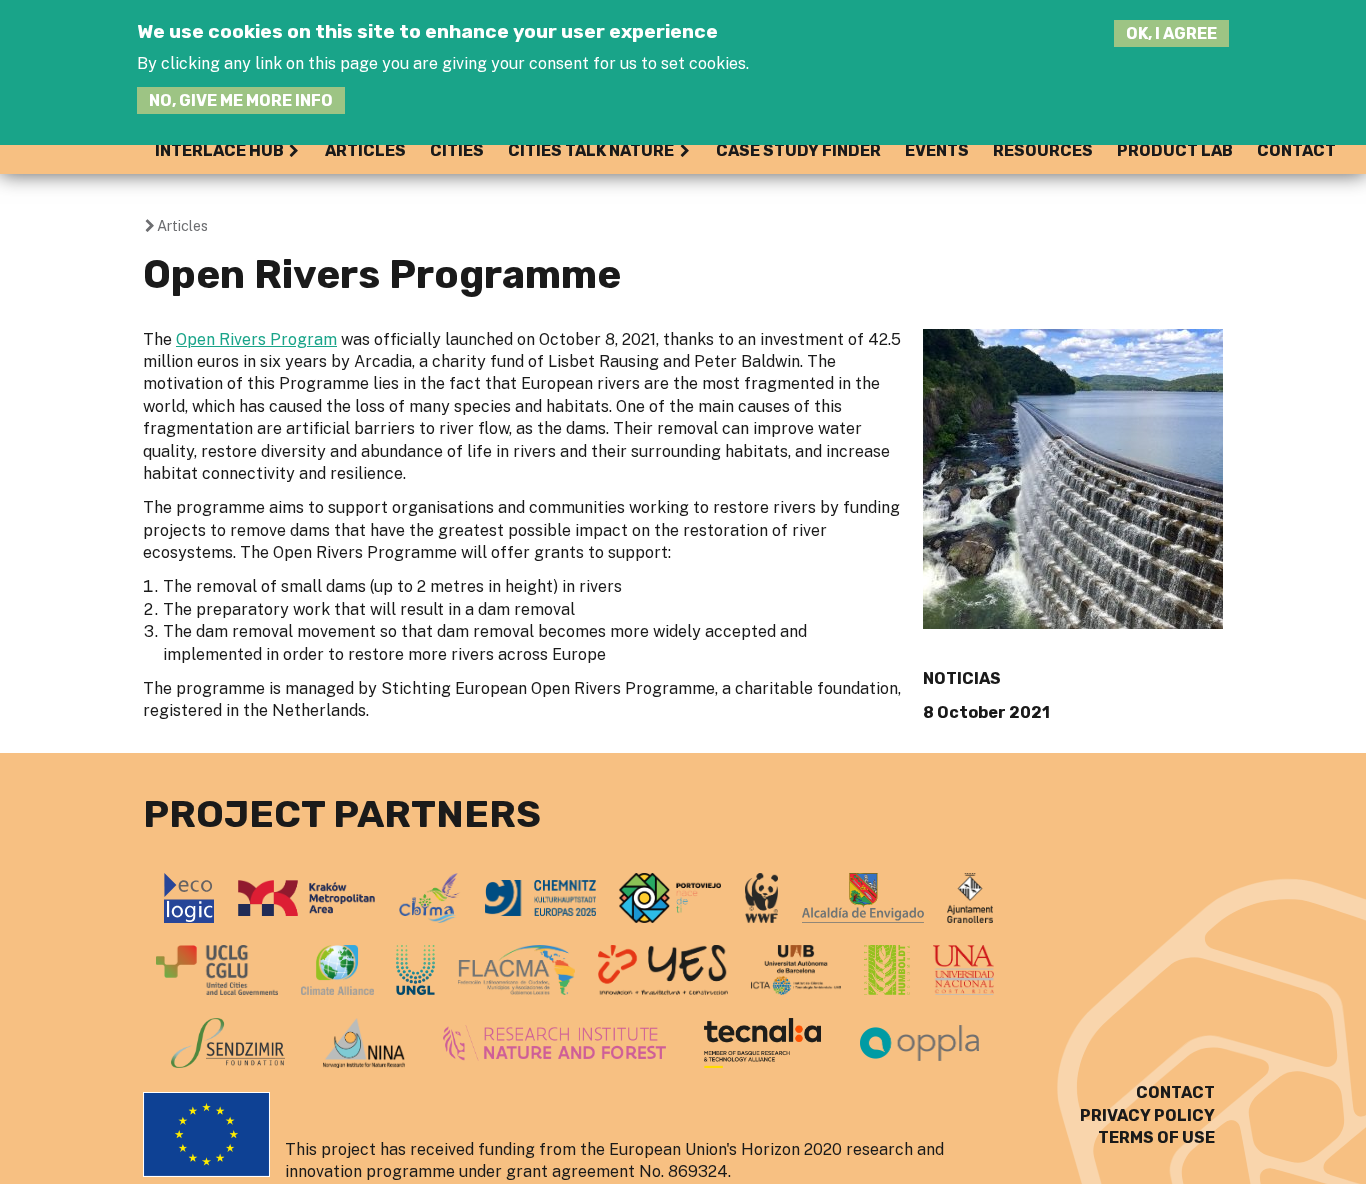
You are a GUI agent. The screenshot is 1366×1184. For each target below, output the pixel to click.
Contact (1296, 150)
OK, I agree (1171, 33)
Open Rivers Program (256, 339)
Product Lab (1175, 150)
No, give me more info (241, 100)
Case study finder (798, 150)
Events (937, 150)
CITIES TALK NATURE (591, 150)
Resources (1043, 150)
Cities (457, 150)
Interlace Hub (219, 150)
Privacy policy (1147, 1115)
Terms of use (1156, 1137)
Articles (365, 150)
